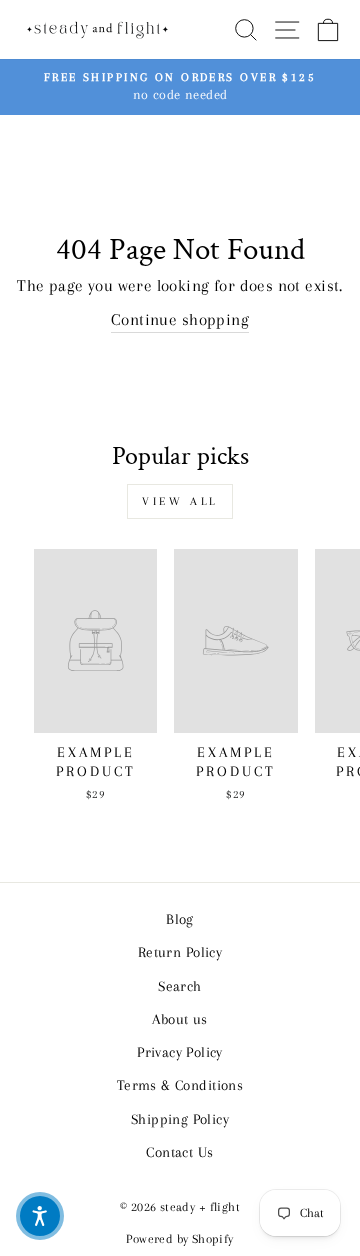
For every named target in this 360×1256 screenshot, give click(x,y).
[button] (40, 1216)
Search (179, 986)
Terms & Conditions (180, 1085)
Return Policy (180, 952)
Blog (180, 919)
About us (179, 1019)
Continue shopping (180, 320)
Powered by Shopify (179, 1239)
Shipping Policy (180, 1119)
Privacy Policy (180, 1052)
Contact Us (179, 1152)
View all (180, 501)
